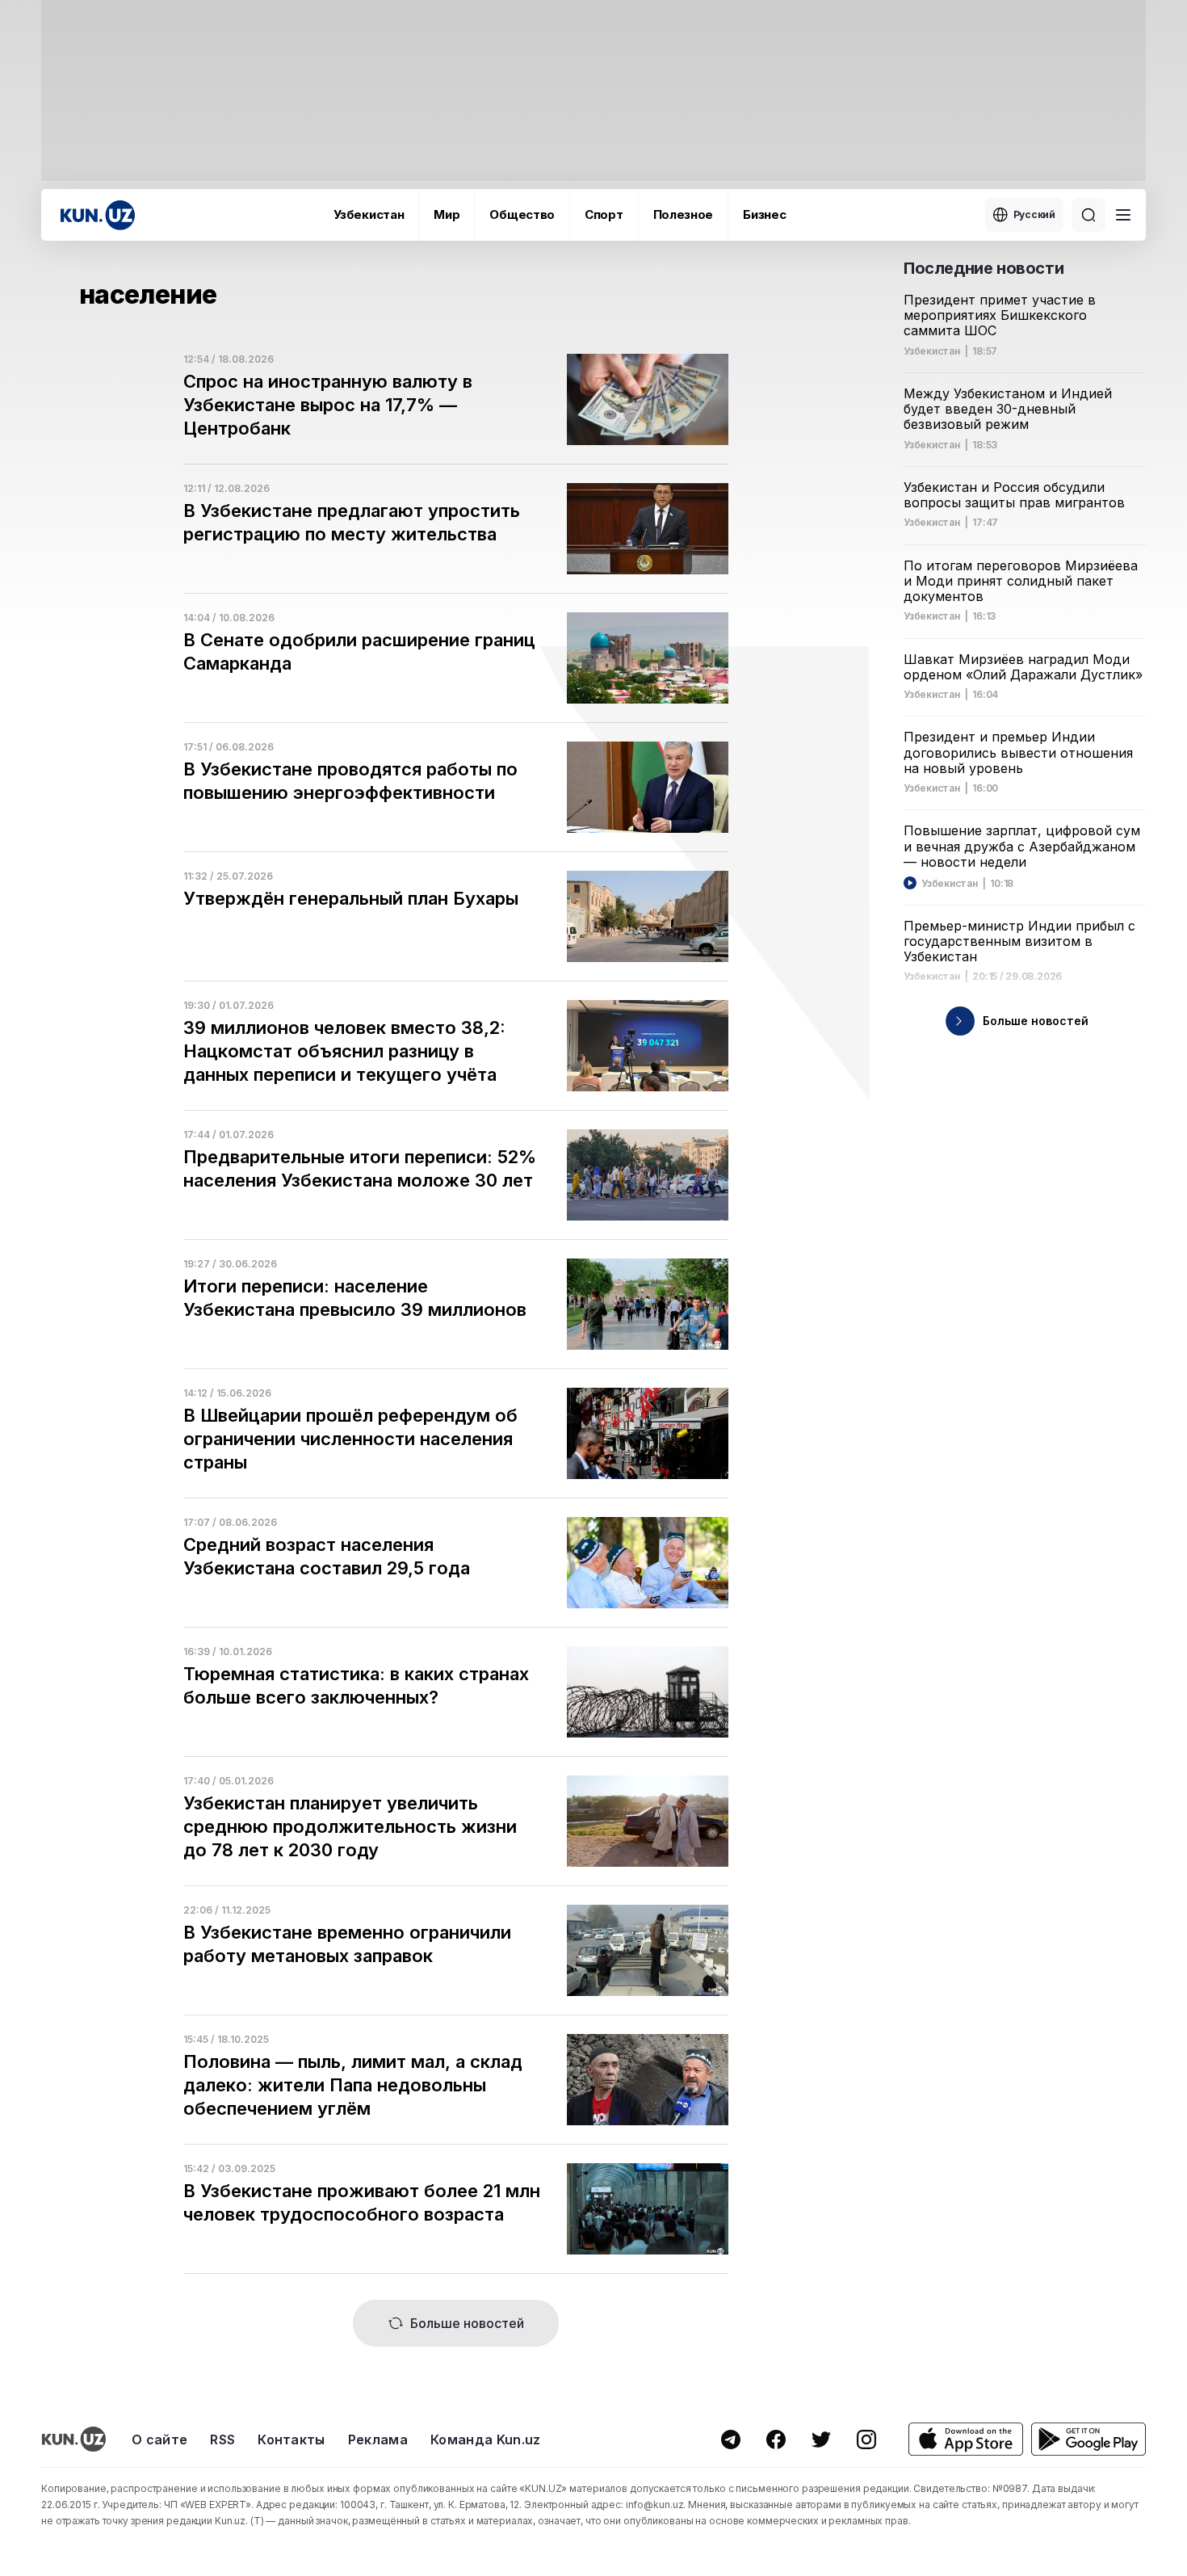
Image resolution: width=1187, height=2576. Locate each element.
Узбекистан (369, 214)
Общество (522, 214)
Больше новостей (467, 2323)
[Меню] (1123, 215)
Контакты (292, 2439)
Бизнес (764, 214)
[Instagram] (866, 2439)
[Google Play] (1088, 2439)
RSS (222, 2439)
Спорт (604, 214)
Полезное (684, 214)
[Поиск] (1088, 215)
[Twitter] (821, 2439)
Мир (447, 214)
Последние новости (984, 268)
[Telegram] (731, 2439)
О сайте (159, 2439)
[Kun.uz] (98, 215)
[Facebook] (776, 2439)
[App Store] (966, 2439)
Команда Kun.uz (485, 2439)
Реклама (378, 2439)
